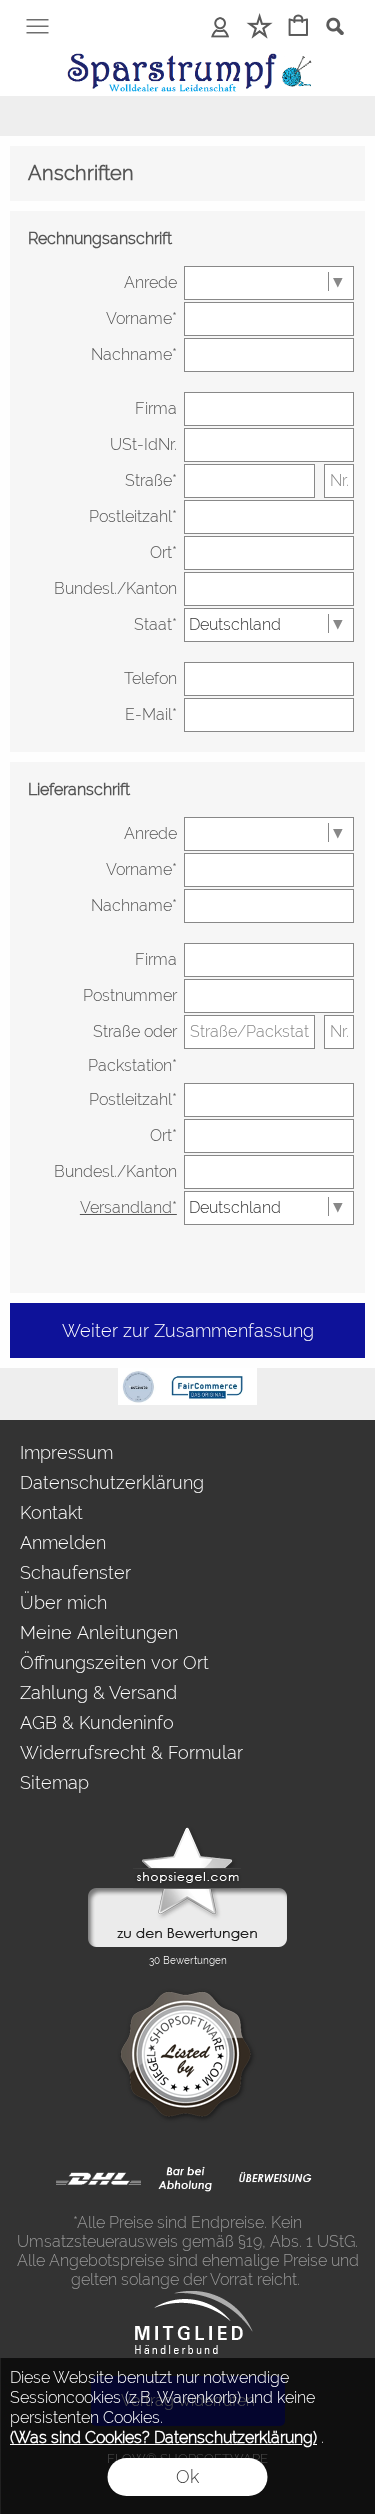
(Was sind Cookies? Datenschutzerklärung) (163, 2437)
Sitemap (54, 1782)
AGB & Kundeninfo (97, 1722)
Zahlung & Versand (98, 1692)
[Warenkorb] (298, 27)
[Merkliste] (259, 27)
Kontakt (51, 1512)
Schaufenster (75, 1572)
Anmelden (63, 1542)
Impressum (66, 1452)
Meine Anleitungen (99, 1632)
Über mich (63, 1602)
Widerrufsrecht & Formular (131, 1752)
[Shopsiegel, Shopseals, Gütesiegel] (187, 1832)
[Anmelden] (220, 27)
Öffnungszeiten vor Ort (114, 1662)
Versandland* (128, 1207)
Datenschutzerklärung (112, 1482)
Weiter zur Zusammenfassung (188, 1330)
